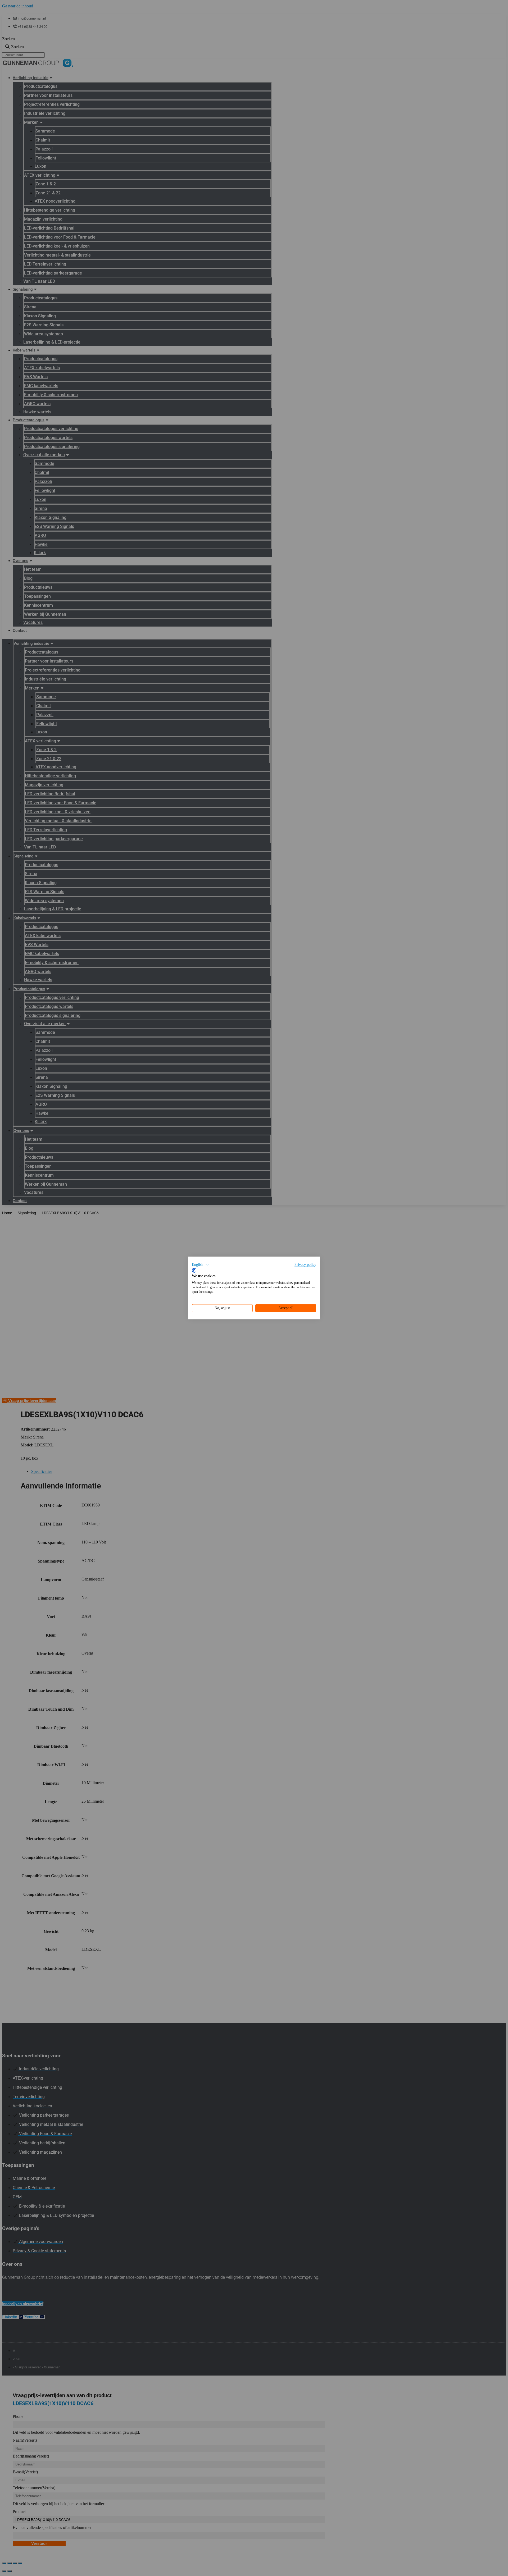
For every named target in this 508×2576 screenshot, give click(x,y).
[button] (200, 1265)
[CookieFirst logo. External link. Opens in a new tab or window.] (194, 1270)
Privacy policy (305, 1265)
